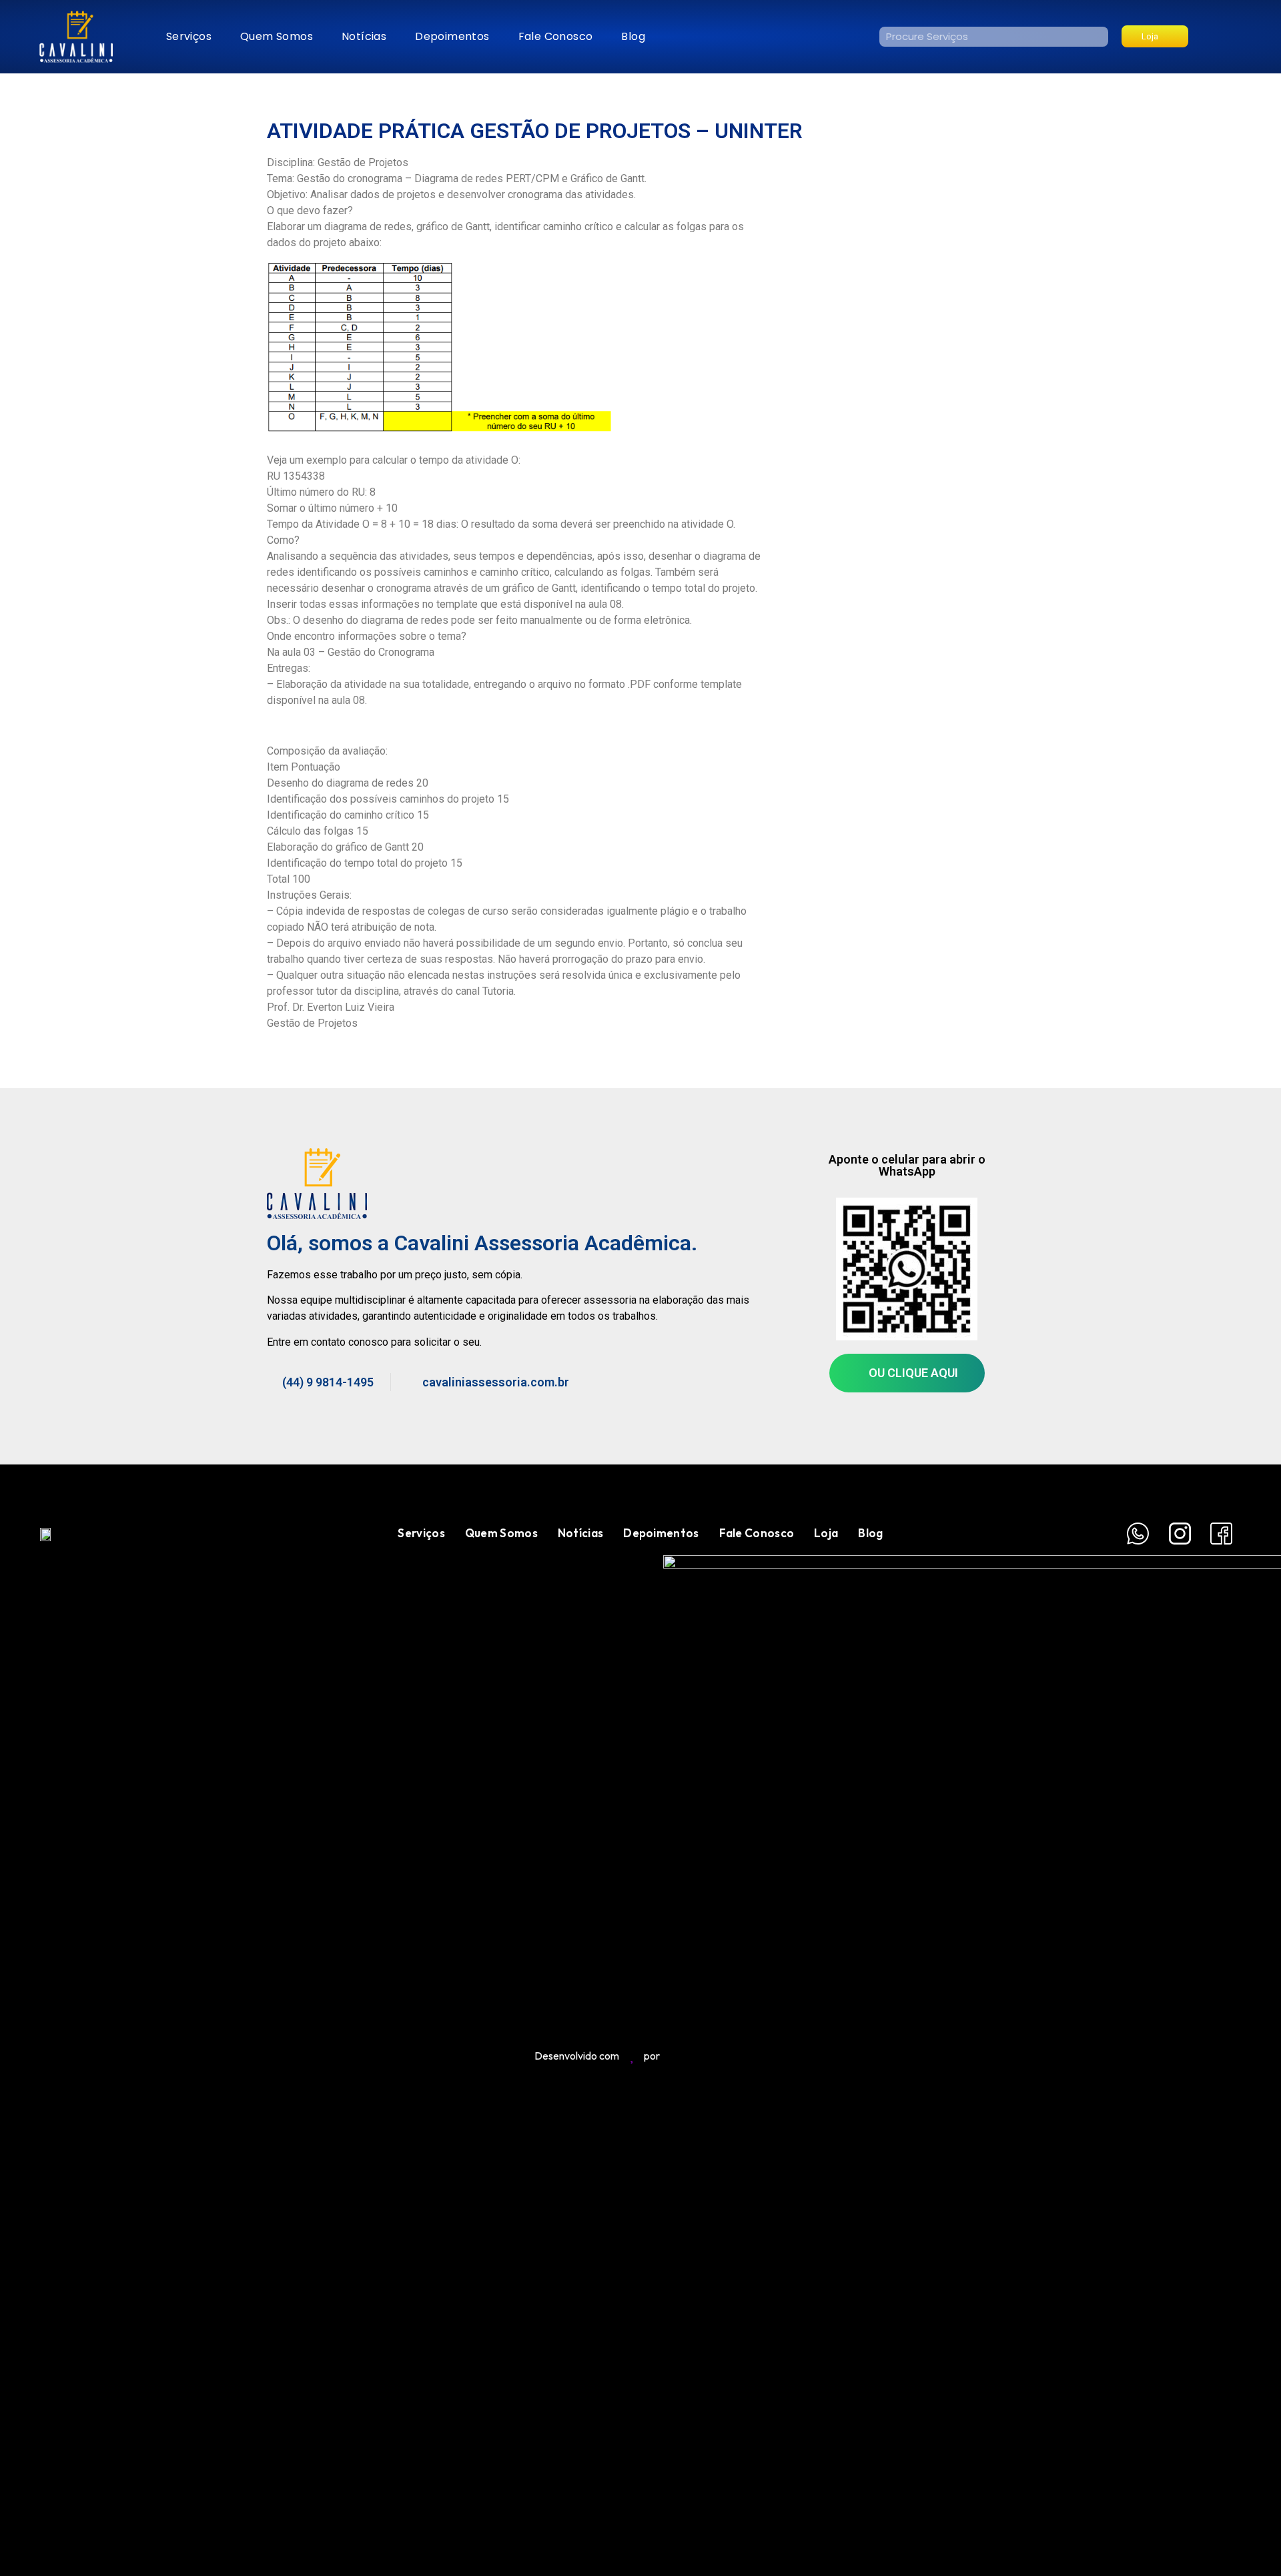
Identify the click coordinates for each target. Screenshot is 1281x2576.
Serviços (189, 36)
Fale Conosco (556, 36)
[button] (1155, 36)
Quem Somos (277, 36)
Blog (633, 36)
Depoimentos (452, 36)
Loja (826, 1533)
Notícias (364, 36)
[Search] (1098, 37)
